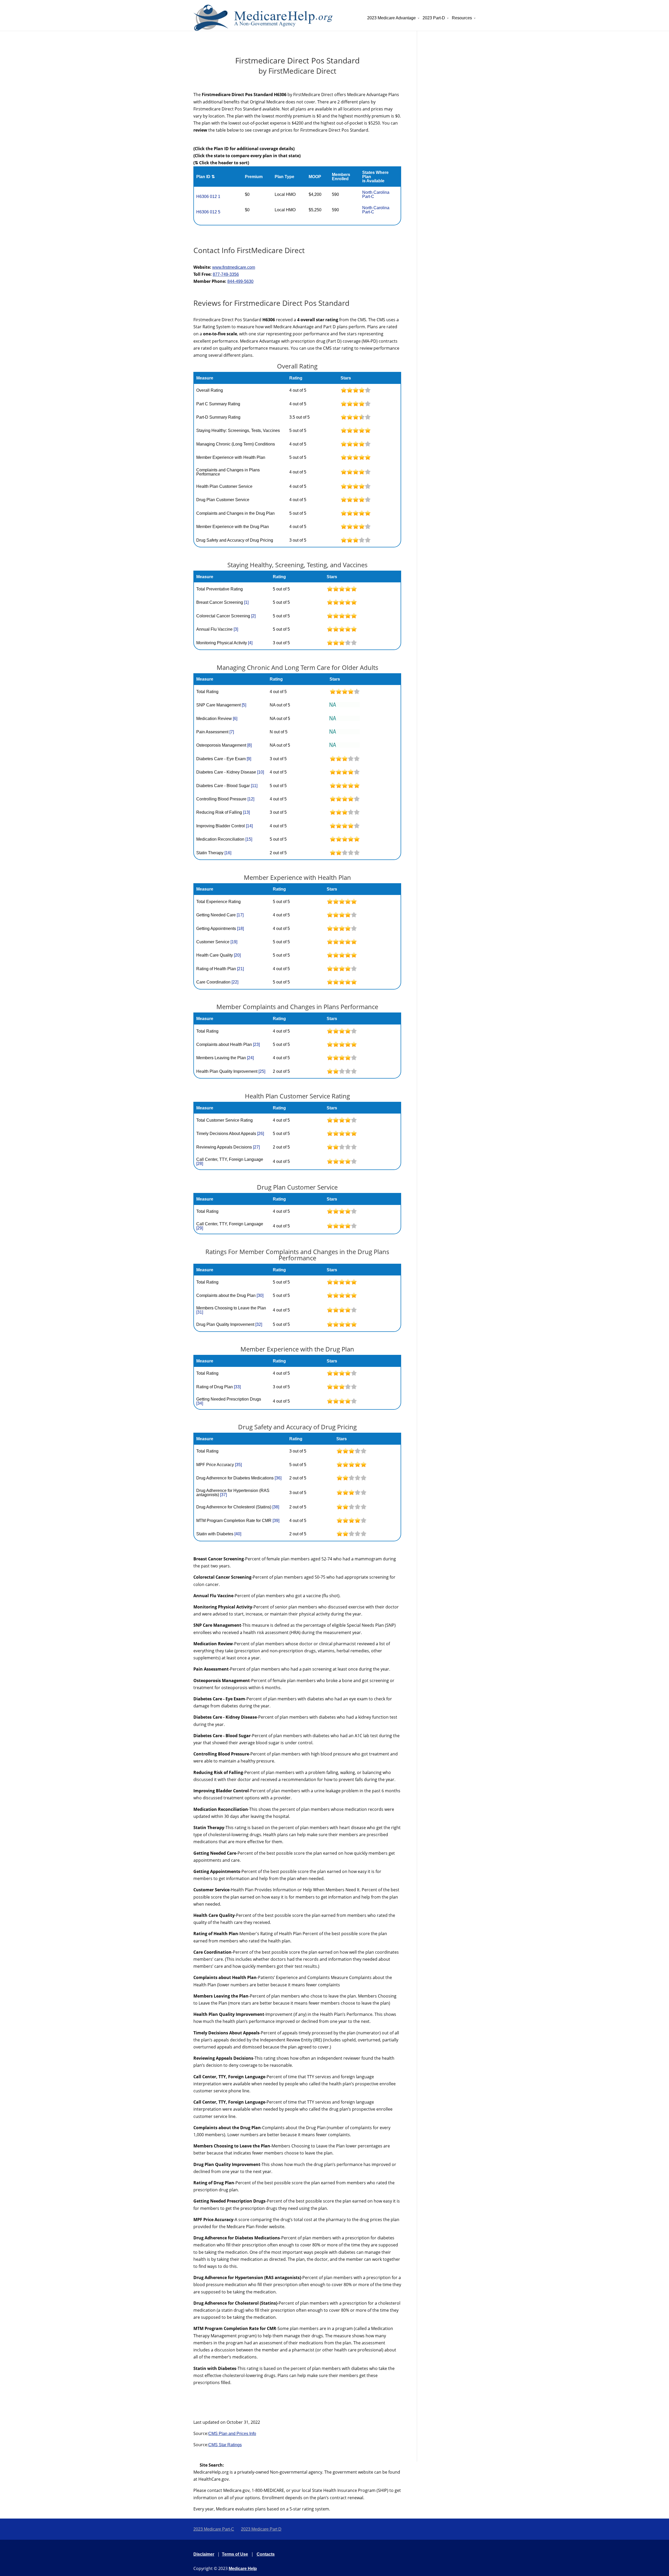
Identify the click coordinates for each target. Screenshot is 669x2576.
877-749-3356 (226, 274)
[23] (256, 1044)
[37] (223, 1495)
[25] (262, 1071)
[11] (254, 786)
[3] (236, 629)
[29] (200, 1228)
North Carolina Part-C (376, 194)
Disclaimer (204, 2554)
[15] (249, 839)
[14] (249, 826)
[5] (244, 705)
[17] (240, 915)
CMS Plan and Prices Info (232, 2434)
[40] (238, 1534)
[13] (246, 812)
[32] (259, 1324)
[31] (200, 1312)
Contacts (266, 2554)
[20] (237, 955)
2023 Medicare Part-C (214, 2529)
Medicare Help (243, 2569)
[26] (261, 1134)
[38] (276, 1507)
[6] (235, 719)
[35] (238, 1465)
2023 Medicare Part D (261, 2529)
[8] (249, 745)
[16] (228, 853)
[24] (250, 1058)
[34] (200, 1403)
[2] (253, 616)
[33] (237, 1387)
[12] (251, 799)
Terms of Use (235, 2554)
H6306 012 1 (208, 197)
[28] (200, 1164)
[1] (246, 602)
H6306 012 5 (208, 212)
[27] (256, 1147)
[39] (276, 1521)
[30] (260, 1295)
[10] (261, 772)
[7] (232, 732)
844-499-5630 (240, 281)
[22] (235, 982)
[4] (250, 643)
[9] (249, 759)
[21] (240, 969)
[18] (240, 929)
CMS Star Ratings (225, 2445)
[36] (278, 1478)
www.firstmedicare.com (234, 267)
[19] (234, 942)
